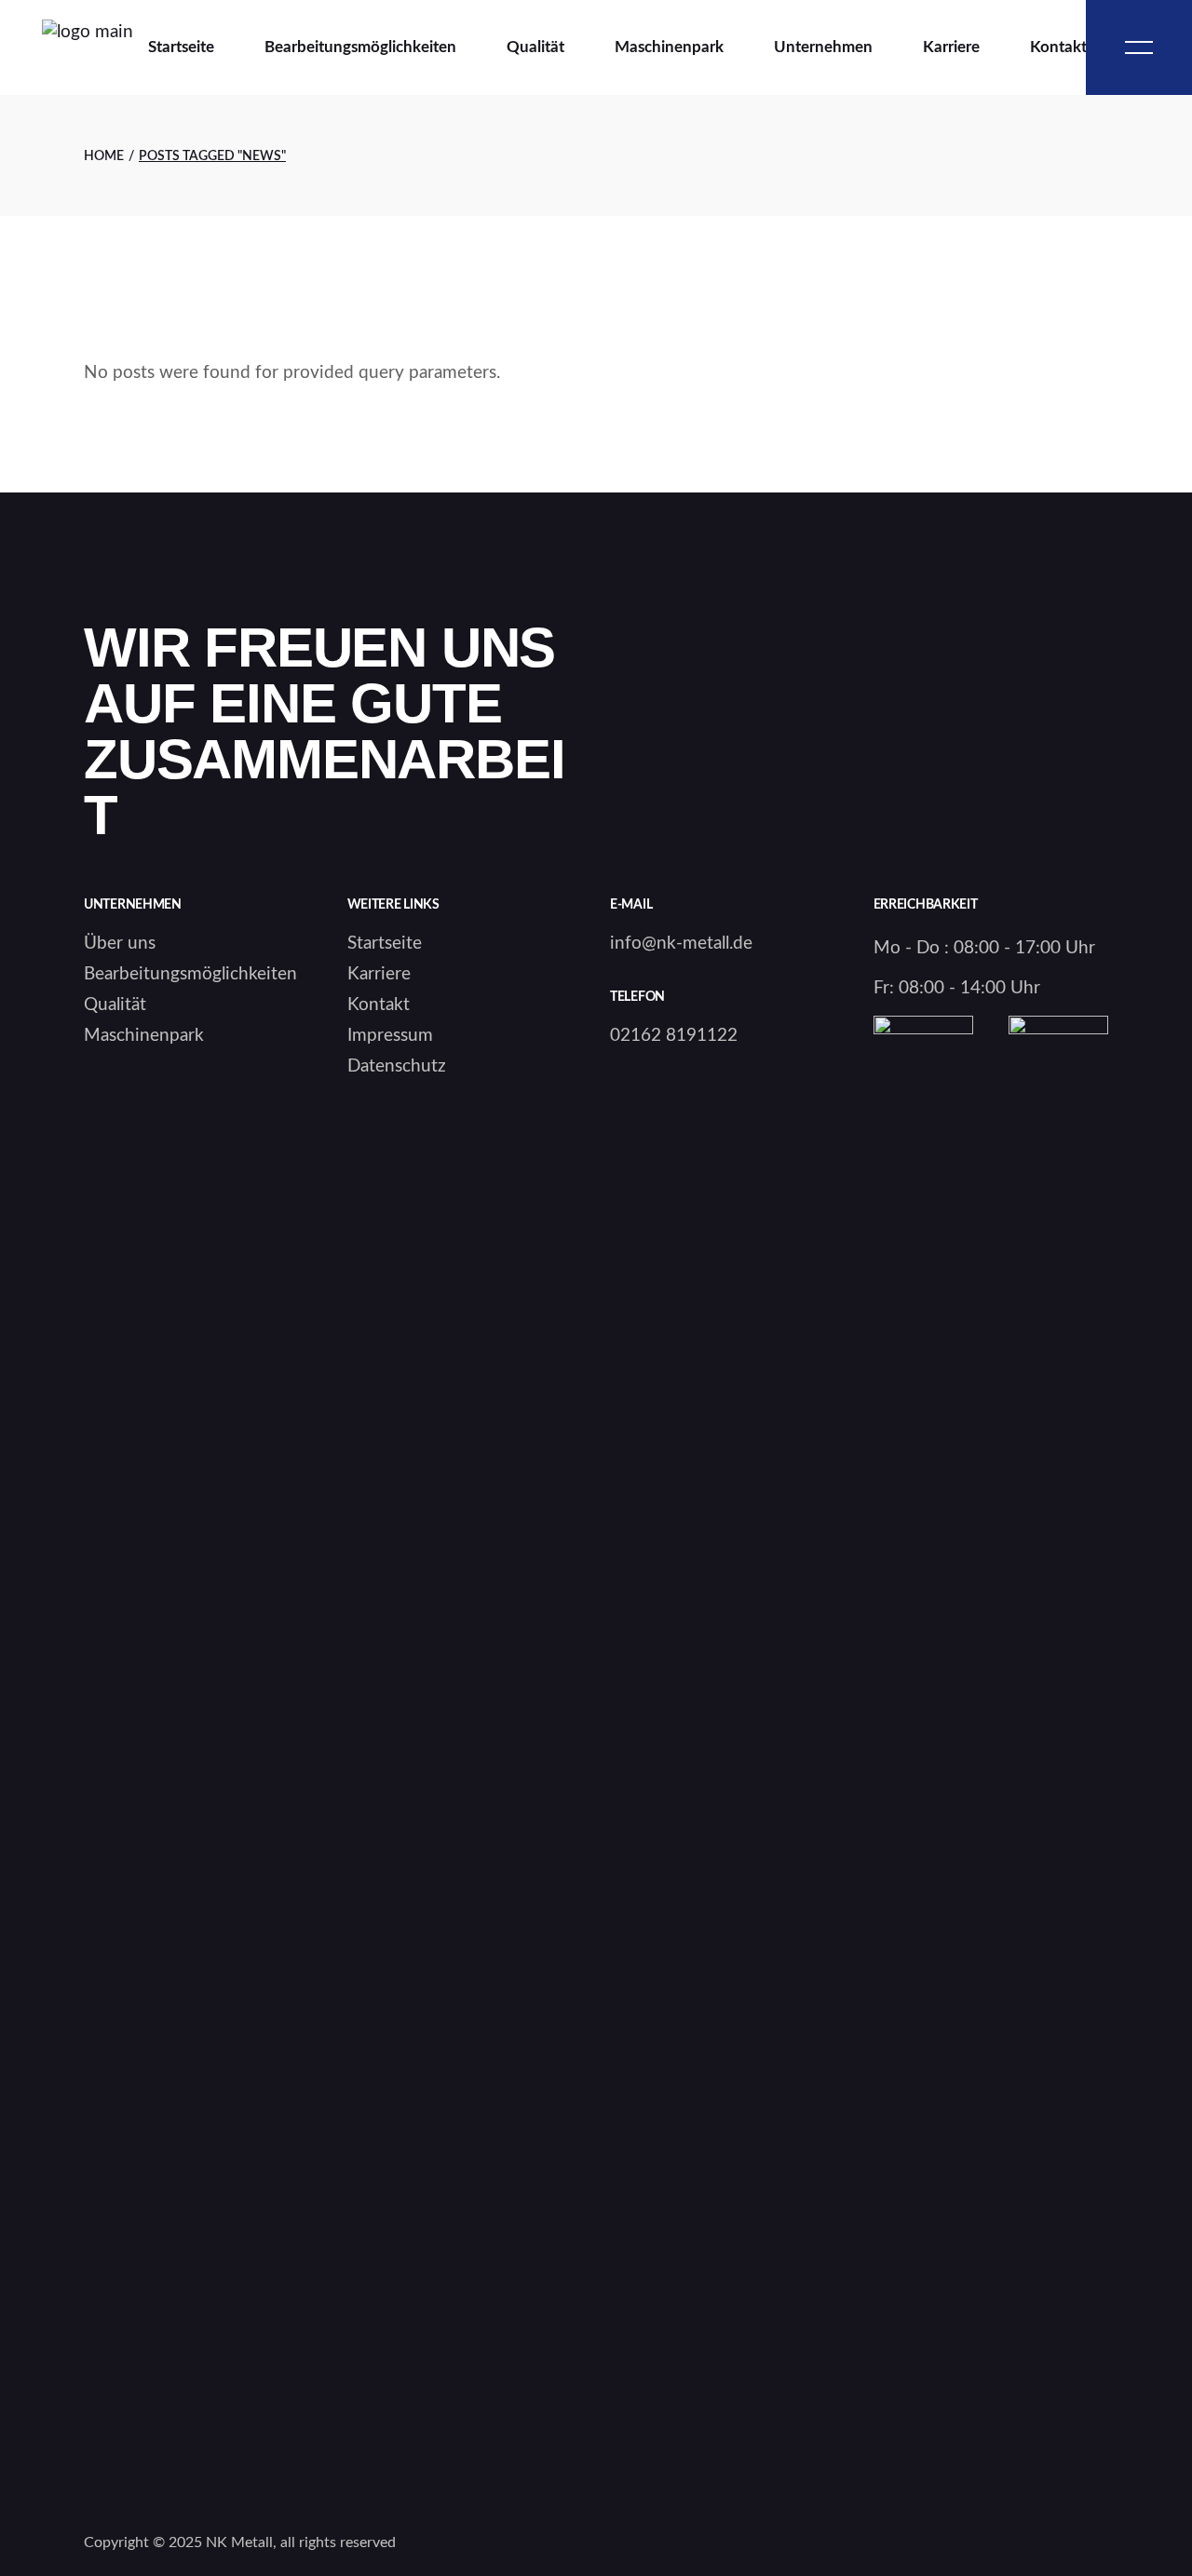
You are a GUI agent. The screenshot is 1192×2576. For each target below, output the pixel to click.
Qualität (115, 1005)
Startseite (385, 944)
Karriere (379, 974)
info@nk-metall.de (681, 944)
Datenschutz (397, 1066)
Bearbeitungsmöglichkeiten (190, 974)
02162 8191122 (674, 1036)
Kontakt (379, 1005)
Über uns (120, 944)
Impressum (390, 1036)
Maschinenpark (144, 1036)
